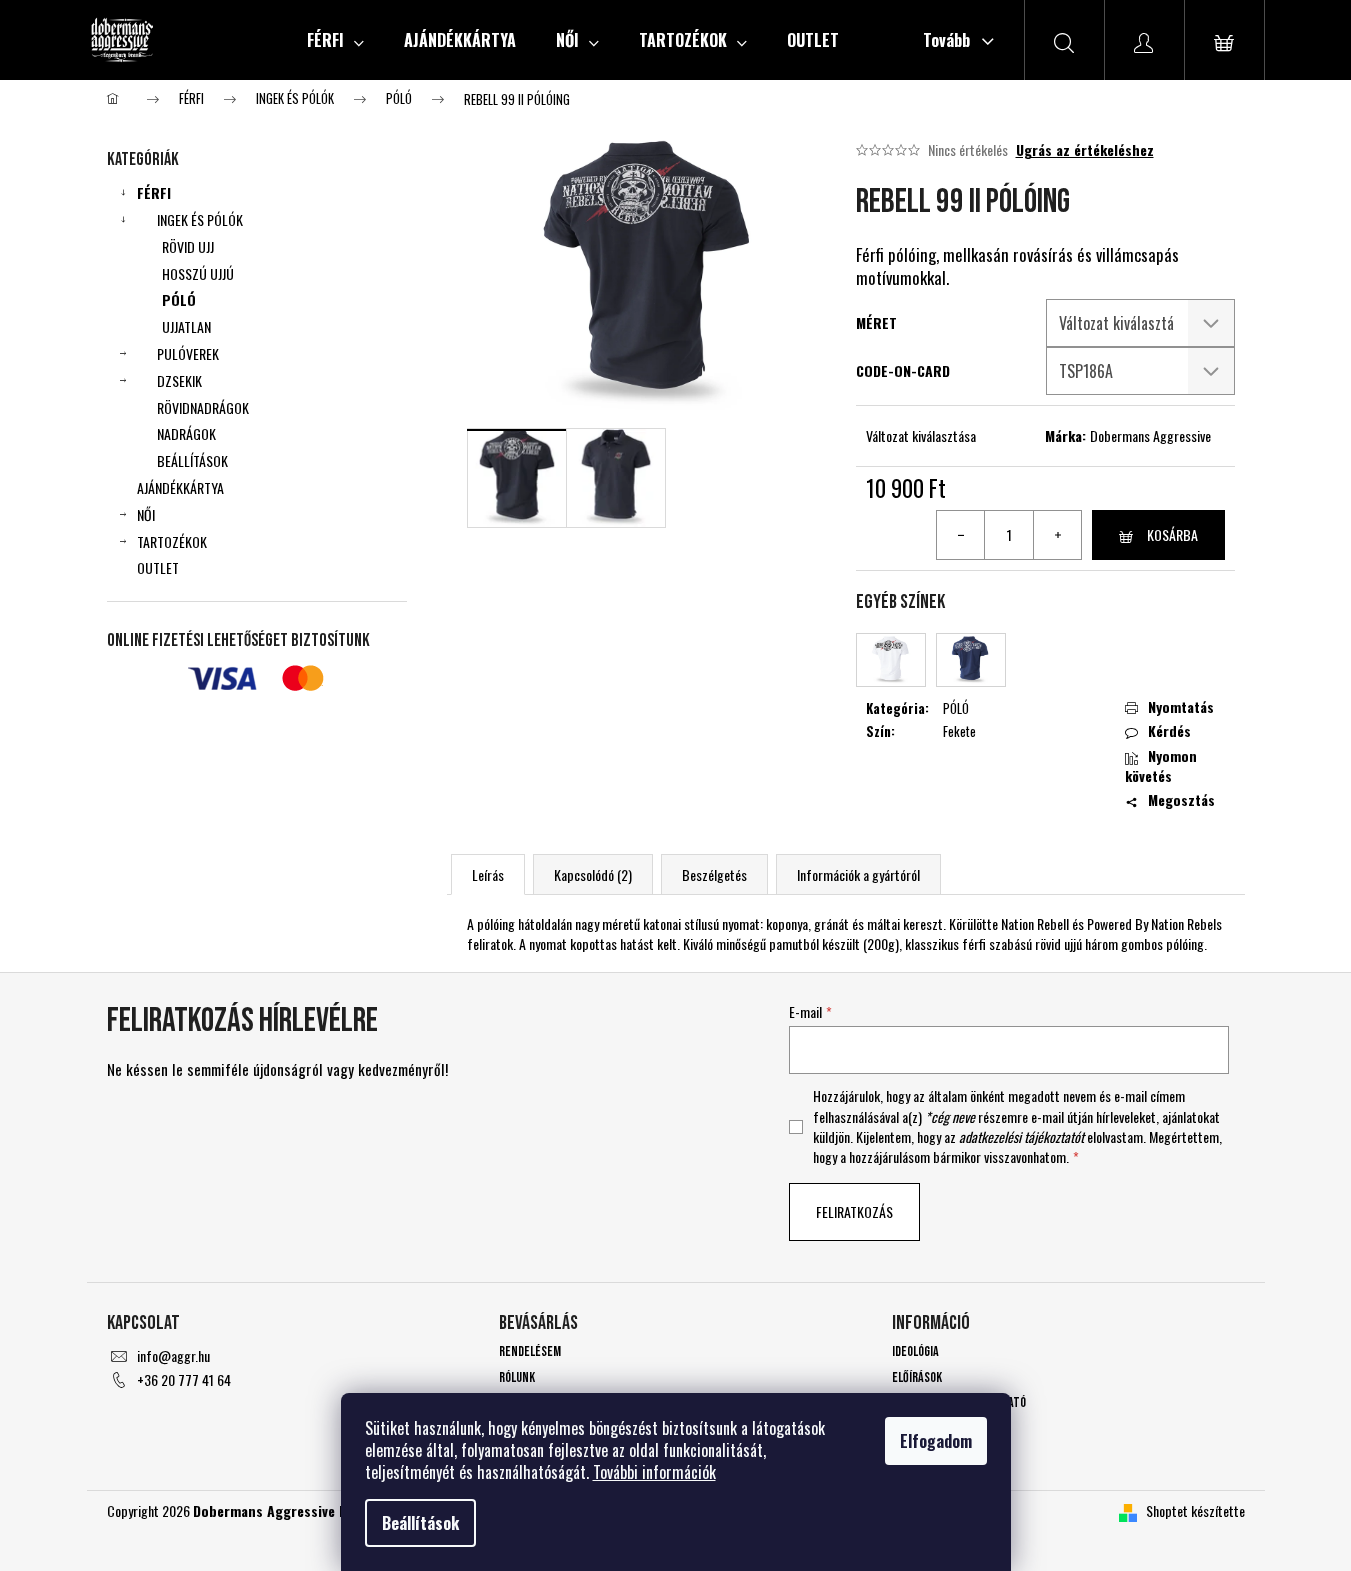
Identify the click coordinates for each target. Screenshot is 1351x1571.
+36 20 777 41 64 (184, 1379)
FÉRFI (154, 192)
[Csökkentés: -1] (961, 535)
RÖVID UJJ (188, 246)
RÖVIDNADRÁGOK (203, 407)
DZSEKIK (179, 380)
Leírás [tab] (488, 874)
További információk (654, 1472)
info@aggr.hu (173, 1355)
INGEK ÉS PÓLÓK (200, 219)
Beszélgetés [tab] (714, 874)
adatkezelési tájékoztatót (1021, 1136)
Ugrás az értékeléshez (1085, 150)
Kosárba (1172, 534)
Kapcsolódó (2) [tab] (593, 874)
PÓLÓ (179, 299)
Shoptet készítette (1195, 1510)
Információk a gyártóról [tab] (858, 874)
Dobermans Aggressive (1150, 435)
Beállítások (420, 1523)
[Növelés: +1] (1057, 535)
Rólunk (517, 1377)
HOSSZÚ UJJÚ (198, 273)
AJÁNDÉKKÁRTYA (180, 487)
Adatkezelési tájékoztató (959, 1402)
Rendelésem (530, 1351)
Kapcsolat (918, 1428)
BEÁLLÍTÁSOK (192, 460)
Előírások (917, 1377)
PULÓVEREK (188, 353)
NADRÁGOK (186, 433)
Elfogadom (936, 1441)
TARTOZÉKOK (172, 541)
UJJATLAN (186, 326)
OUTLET (158, 567)
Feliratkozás (854, 1211)
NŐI (146, 514)
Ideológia (915, 1351)
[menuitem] (335, 40)
